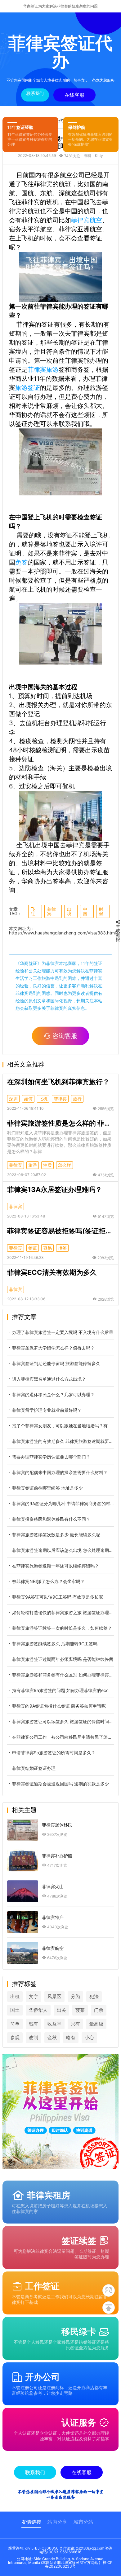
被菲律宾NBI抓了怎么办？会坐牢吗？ (48, 1581)
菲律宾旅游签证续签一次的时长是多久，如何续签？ (62, 1628)
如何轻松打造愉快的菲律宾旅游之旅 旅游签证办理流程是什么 (63, 1612)
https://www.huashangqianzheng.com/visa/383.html (62, 933)
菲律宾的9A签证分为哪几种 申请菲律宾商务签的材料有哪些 (63, 1503)
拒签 (62, 1248)
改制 (34, 2037)
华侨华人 (38, 2010)
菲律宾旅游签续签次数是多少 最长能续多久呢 (56, 1535)
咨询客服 (65, 1036)
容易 (47, 1248)
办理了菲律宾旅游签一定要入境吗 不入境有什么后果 (63, 1332)
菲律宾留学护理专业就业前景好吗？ (47, 1410)
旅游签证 (28, 388)
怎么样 (65, 1165)
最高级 (96, 2024)
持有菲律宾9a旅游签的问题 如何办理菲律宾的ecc (61, 1690)
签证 (33, 1248)
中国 (85, 911)
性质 (47, 1165)
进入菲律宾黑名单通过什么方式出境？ (49, 1379)
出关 (61, 2010)
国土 (15, 2010)
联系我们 (35, 93)
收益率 (54, 2024)
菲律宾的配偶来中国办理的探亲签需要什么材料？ (60, 1472)
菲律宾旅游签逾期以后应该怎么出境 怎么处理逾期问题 (63, 1550)
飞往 (33, 911)
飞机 (43, 1099)
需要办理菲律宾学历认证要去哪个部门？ (51, 1457)
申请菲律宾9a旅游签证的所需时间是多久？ (54, 1753)
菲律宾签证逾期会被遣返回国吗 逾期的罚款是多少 (60, 1784)
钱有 (34, 2024)
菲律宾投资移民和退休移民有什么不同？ (51, 1519)
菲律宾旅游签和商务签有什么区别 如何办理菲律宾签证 (63, 1675)
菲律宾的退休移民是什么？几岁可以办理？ (53, 1394)
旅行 (77, 1099)
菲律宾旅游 (43, 370)
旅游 (33, 1165)
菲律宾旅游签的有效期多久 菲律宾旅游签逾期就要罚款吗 (63, 1441)
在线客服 (74, 95)
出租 (15, 1996)
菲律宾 (52, 911)
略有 (71, 2037)
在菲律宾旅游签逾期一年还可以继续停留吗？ (56, 1566)
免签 (21, 562)
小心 (89, 2037)
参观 (15, 2037)
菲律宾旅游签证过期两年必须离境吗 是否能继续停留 (63, 1659)
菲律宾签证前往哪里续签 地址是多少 (47, 1488)
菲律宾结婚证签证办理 (34, 1768)
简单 (15, 2024)
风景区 (54, 1996)
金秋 (52, 2037)
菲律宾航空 (87, 220)
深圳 (13, 1099)
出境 (69, 911)
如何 (28, 1099)
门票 (99, 2010)
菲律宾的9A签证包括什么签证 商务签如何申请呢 (59, 1706)
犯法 (94, 1996)
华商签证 (29, 963)
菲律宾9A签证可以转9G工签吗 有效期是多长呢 (58, 1597)
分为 (75, 1996)
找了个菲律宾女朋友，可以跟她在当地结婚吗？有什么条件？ (63, 1426)
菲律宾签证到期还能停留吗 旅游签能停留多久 (56, 1363)
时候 (101, 911)
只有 (75, 2024)
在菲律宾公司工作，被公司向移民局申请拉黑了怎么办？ (63, 1737)
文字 (34, 1996)
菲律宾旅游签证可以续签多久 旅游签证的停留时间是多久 (63, 1721)
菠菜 (80, 2010)
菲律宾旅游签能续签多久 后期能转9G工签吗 (55, 1644)
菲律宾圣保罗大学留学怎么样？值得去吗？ (53, 1348)
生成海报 (118, 933)
